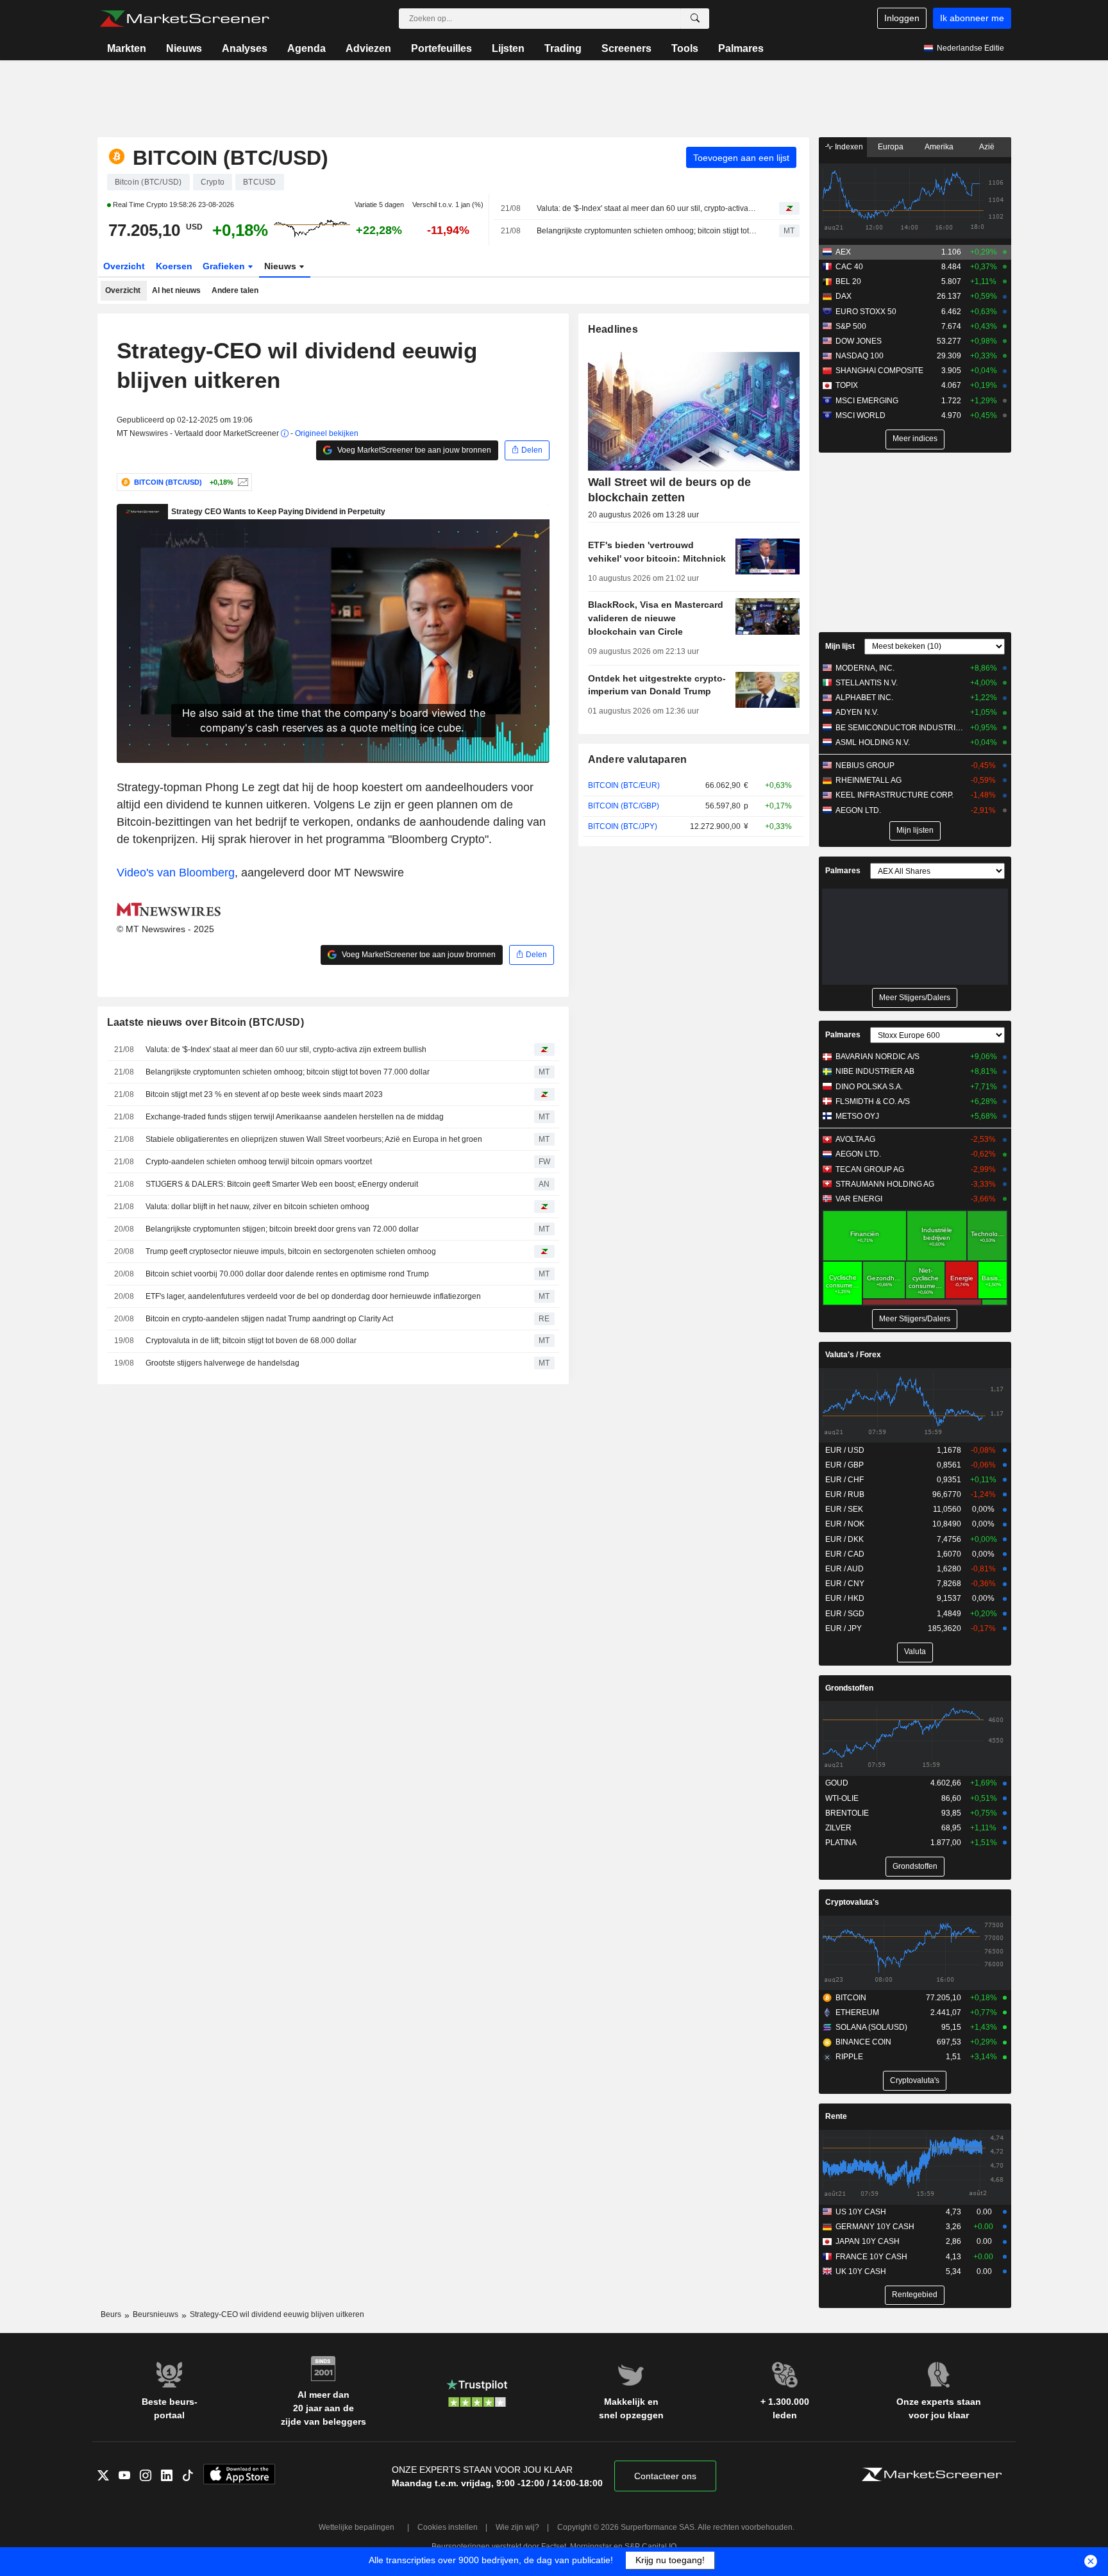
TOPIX (847, 385)
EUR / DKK (844, 1539)
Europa (891, 147)
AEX (843, 252)
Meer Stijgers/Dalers (915, 998)
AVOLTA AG (855, 1139)
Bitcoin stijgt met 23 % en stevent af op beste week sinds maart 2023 (264, 1094)
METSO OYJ (857, 1116)
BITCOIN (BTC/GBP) (624, 806)
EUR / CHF (844, 1480)
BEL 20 (848, 281)
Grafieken (225, 266)
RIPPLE (849, 2057)
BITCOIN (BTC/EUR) (624, 785)
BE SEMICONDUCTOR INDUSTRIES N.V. (900, 728)
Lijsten (508, 48)
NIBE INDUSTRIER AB (875, 1071)
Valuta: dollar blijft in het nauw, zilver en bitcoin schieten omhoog (257, 1207)
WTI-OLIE (842, 1798)
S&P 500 (851, 326)
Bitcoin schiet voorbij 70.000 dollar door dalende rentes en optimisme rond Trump (287, 1274)
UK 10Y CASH (861, 2271)
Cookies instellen (448, 2527)
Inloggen (902, 18)
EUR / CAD (845, 1554)
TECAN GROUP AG (870, 1169)
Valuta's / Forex (853, 1355)
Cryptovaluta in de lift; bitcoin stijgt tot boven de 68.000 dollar (251, 1341)
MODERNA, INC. (865, 668)
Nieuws (184, 48)
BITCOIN (851, 1998)
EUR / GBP (844, 1465)
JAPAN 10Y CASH (868, 2241)
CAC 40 (849, 267)
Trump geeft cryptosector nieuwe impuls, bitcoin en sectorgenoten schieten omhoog (291, 1251)
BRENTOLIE (847, 1813)
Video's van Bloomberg (176, 873)
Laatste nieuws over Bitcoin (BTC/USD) (206, 1022)
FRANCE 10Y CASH (871, 2257)
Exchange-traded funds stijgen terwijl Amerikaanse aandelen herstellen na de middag (295, 1117)
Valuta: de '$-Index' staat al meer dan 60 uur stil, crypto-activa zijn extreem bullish (647, 208)
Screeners (626, 48)
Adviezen (368, 48)
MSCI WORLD (860, 415)
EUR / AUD (844, 1569)
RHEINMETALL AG (869, 780)
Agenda (306, 48)
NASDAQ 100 (860, 356)
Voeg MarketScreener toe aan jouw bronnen (413, 450)
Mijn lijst (840, 646)
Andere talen (235, 290)
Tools (685, 48)
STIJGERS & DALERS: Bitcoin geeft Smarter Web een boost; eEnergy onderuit (282, 1184)
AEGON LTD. (858, 810)
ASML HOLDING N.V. (873, 742)
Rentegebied (915, 2295)
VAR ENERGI (859, 1199)
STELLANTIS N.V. (867, 683)
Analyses (245, 48)
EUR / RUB (845, 1494)
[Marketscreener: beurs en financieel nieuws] (184, 19)
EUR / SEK (844, 1509)
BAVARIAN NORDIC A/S (877, 1057)
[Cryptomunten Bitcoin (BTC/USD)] (241, 482)
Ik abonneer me (972, 18)
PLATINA (841, 1843)
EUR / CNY (845, 1584)
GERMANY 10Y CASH (875, 2227)
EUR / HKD (845, 1598)
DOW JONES (859, 341)
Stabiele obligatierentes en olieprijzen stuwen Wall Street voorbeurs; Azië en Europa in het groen (314, 1139)
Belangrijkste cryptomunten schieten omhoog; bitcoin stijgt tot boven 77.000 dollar (647, 231)
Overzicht (124, 266)
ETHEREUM (857, 2012)
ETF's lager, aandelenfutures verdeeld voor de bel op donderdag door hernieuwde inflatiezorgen (313, 1296)
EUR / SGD (845, 1614)
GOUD (837, 1783)
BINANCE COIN (863, 2042)
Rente (836, 2116)
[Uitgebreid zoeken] (695, 19)
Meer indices (915, 439)
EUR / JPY (844, 1628)
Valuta (915, 1652)
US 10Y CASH (861, 2212)
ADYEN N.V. (857, 712)
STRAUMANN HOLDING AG (885, 1184)
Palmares (741, 48)
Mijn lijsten (915, 830)
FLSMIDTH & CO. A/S (873, 1101)
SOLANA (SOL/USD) (871, 2027)
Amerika (939, 147)
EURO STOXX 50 (866, 312)
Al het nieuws (176, 290)
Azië (987, 147)
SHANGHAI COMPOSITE (879, 371)
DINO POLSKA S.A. (869, 1087)
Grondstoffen (849, 1688)
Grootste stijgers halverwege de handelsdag (222, 1363)
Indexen (848, 147)
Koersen (174, 266)
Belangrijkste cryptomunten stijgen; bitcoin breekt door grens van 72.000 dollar (282, 1229)
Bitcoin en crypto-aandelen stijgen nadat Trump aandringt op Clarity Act (269, 1319)
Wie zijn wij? (517, 2527)
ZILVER (838, 1828)
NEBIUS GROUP (865, 765)
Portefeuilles (441, 48)
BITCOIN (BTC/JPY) (623, 826)
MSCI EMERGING (867, 401)
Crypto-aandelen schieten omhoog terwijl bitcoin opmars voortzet (259, 1162)
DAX (844, 296)
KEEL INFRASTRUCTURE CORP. (894, 795)
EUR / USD (845, 1450)
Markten (127, 48)
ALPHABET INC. (864, 698)
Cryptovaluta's (852, 1902)
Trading (563, 48)
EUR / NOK (845, 1524)
